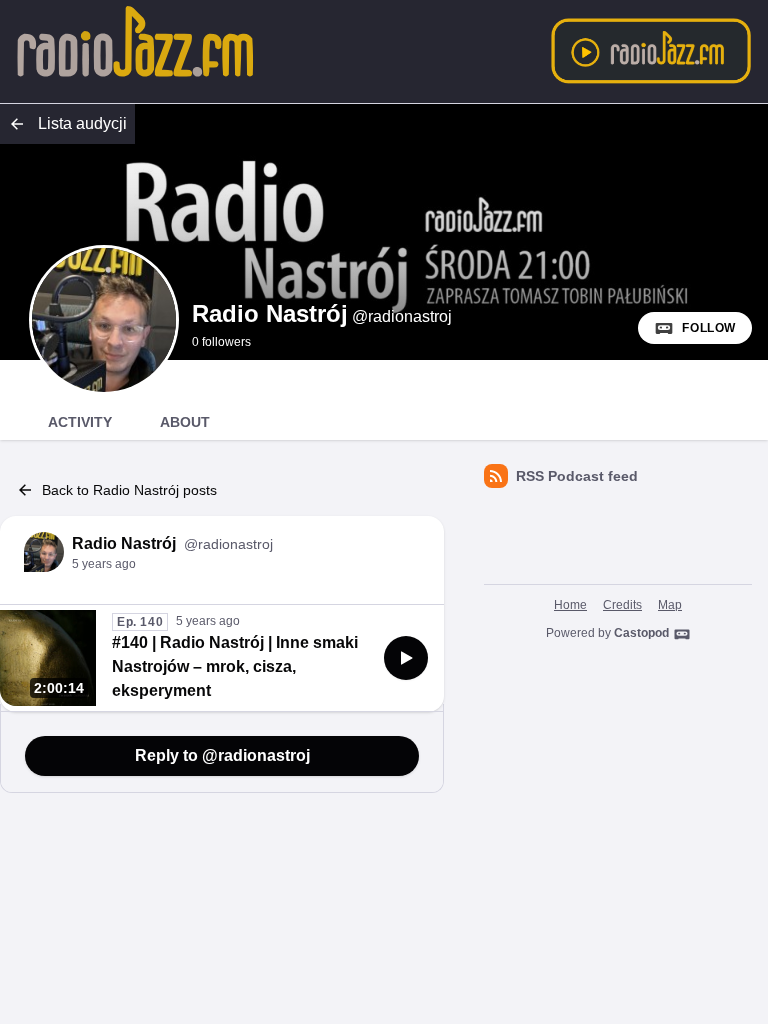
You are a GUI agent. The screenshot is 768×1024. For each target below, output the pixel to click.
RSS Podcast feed (577, 476)
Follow (709, 328)
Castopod (641, 633)
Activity (80, 422)
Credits (622, 605)
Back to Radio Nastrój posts (129, 490)
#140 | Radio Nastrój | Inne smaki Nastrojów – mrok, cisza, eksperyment (235, 666)
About (185, 422)
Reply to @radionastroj (222, 755)
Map (670, 605)
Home (570, 605)
